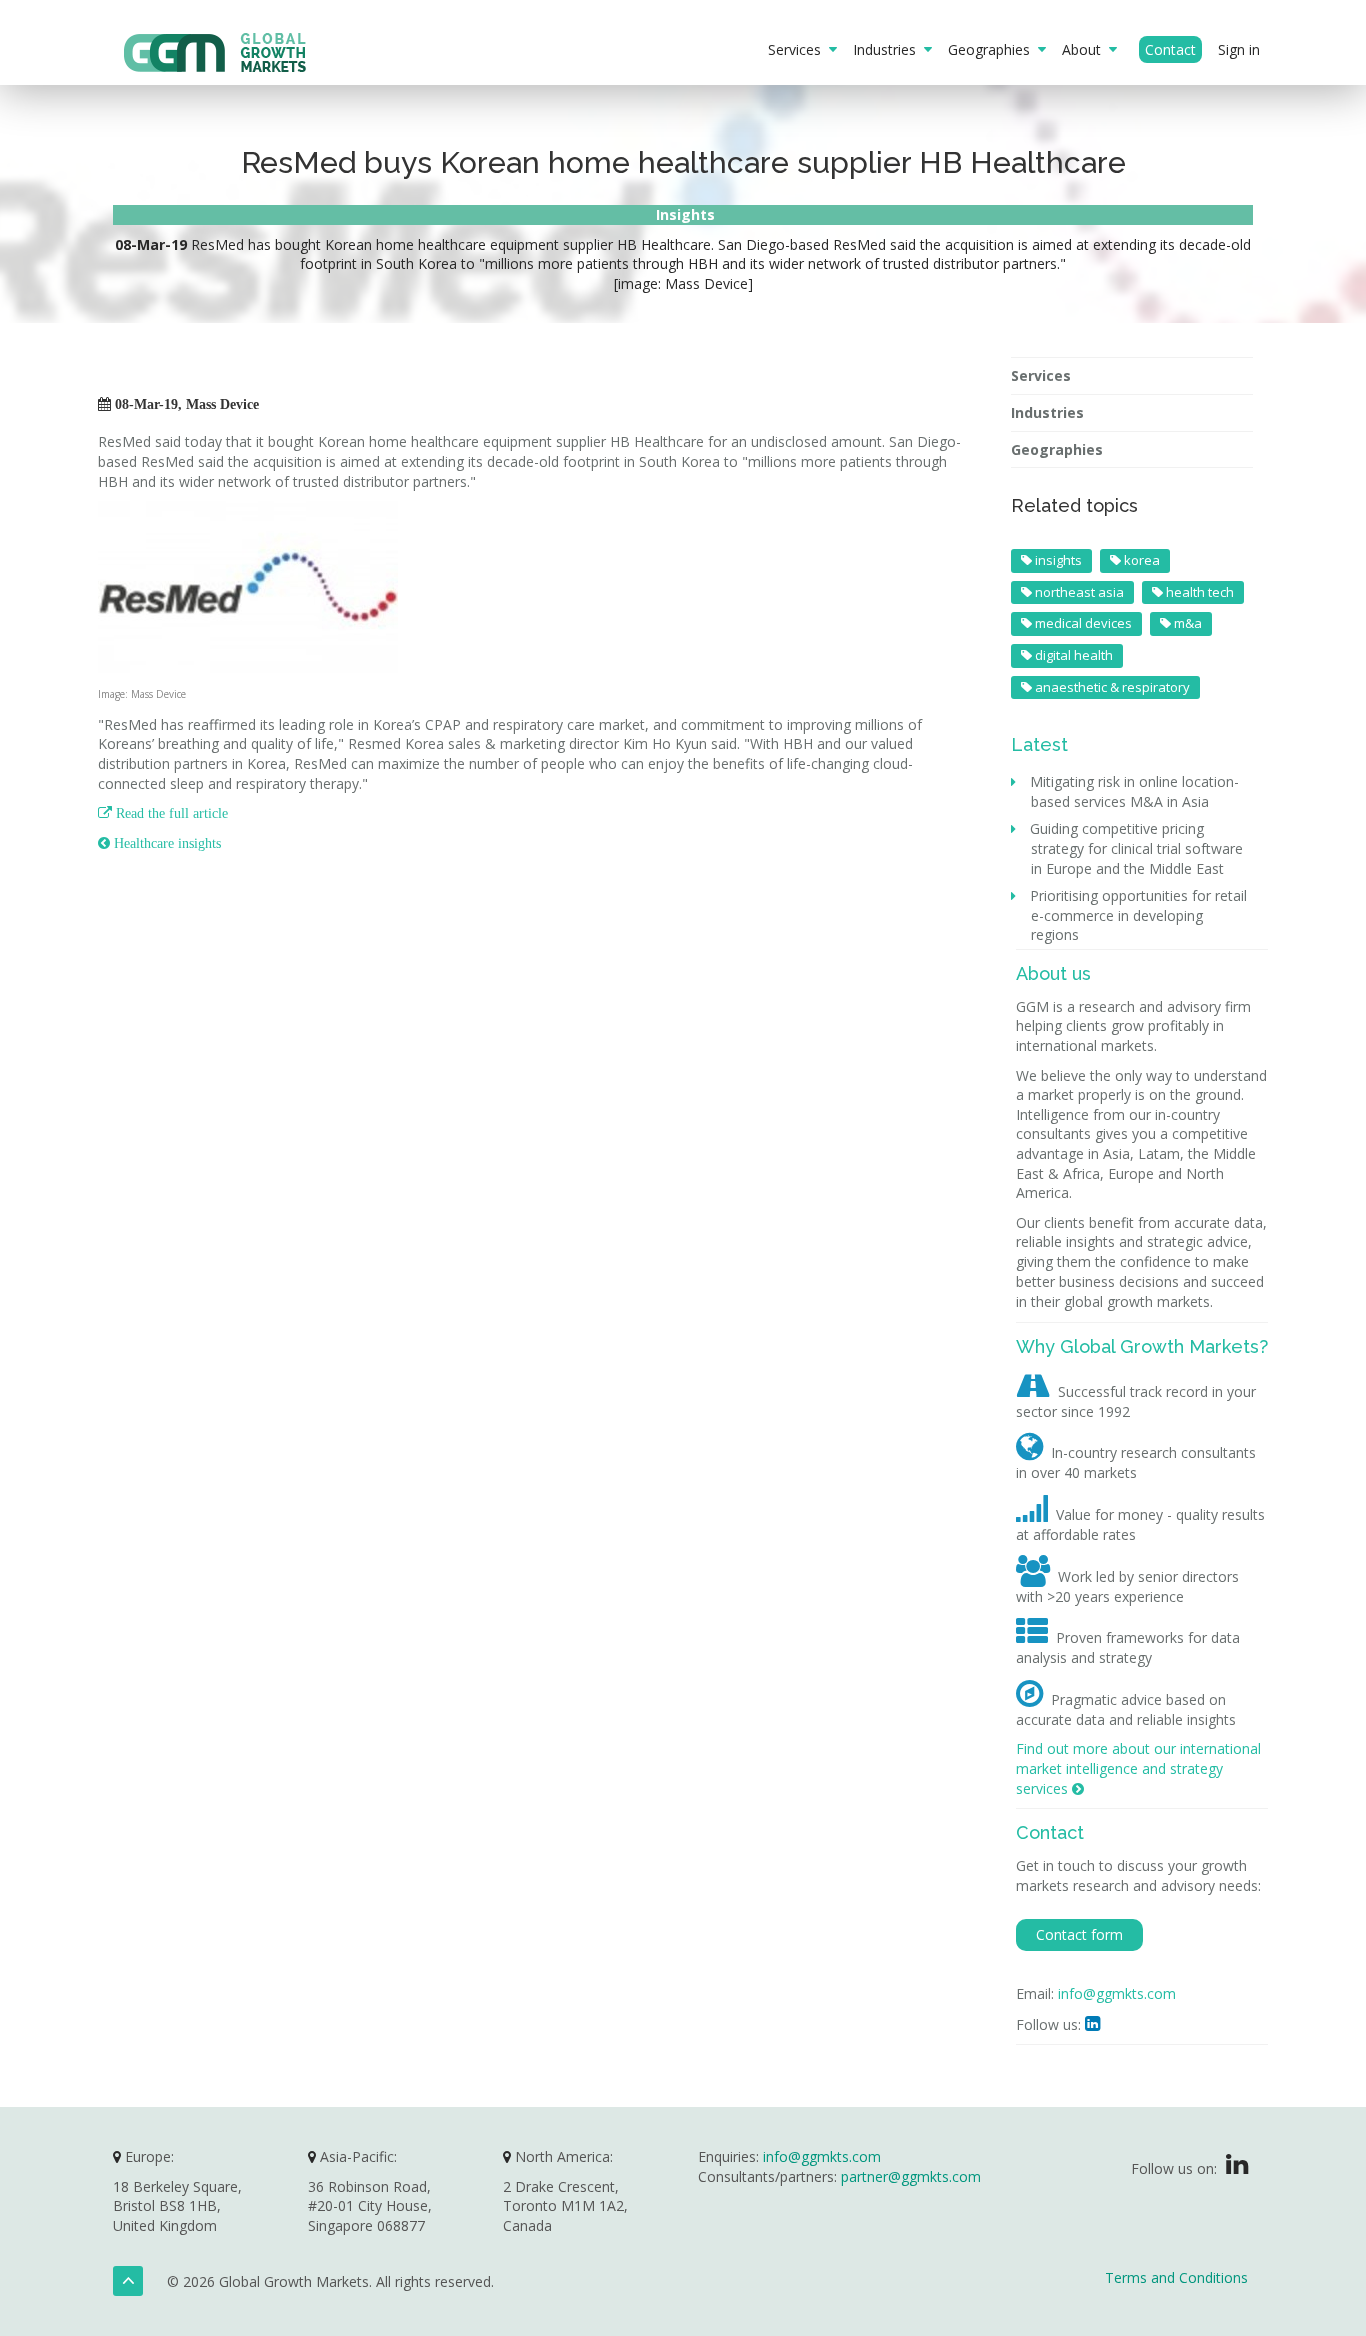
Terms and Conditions (1176, 2277)
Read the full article (163, 813)
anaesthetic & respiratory (1111, 687)
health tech (1198, 592)
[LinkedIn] (1237, 2168)
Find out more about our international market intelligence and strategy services (1138, 1768)
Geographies (993, 49)
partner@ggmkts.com (911, 2176)
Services (798, 49)
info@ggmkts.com (1117, 1993)
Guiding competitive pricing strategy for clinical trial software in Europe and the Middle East (1137, 848)
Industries (888, 49)
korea (1140, 560)
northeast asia (1078, 592)
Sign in (1239, 49)
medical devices (1082, 623)
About (1085, 49)
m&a (1186, 623)
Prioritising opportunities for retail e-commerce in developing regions (1139, 915)
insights (1057, 560)
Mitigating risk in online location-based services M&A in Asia (1135, 791)
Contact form (1079, 1934)
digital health (1072, 655)
